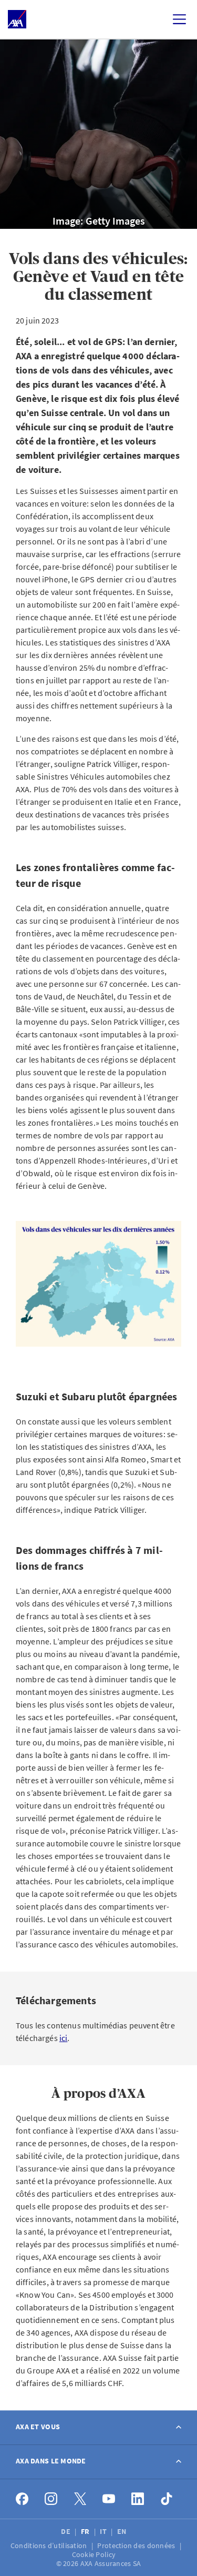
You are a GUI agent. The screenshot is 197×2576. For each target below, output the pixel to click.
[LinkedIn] (138, 2499)
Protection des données (137, 2545)
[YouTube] (109, 2499)
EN (123, 2531)
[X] (80, 2499)
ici (63, 2038)
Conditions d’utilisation (50, 2545)
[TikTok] (167, 2499)
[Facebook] (22, 2499)
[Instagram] (51, 2499)
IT (104, 2531)
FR (86, 2531)
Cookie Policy (95, 2554)
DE (66, 2531)
